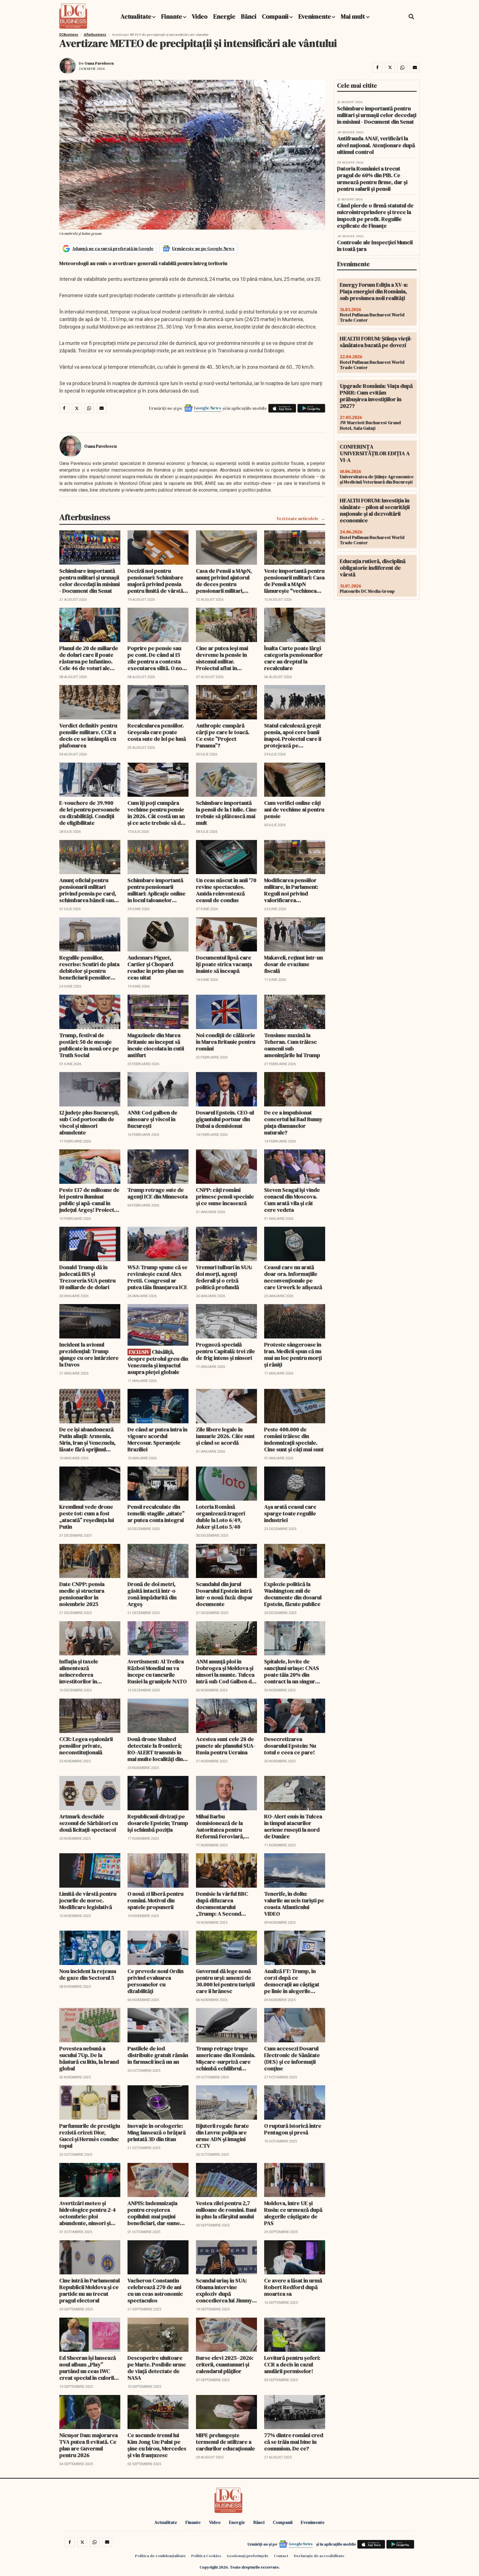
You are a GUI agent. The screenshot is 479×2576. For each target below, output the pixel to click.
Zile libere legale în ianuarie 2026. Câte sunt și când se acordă (225, 1436)
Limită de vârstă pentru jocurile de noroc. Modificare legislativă (88, 1900)
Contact (281, 2556)
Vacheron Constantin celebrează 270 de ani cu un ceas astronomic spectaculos (155, 2290)
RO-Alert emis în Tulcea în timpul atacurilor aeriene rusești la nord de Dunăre (293, 1826)
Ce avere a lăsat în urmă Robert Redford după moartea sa (293, 2287)
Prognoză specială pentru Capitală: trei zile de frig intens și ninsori (226, 1351)
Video (200, 16)
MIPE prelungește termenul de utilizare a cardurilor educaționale (226, 2442)
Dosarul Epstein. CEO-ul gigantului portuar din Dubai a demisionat (225, 1119)
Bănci (249, 16)
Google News (208, 408)
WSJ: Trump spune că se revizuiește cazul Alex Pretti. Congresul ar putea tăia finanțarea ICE (157, 1277)
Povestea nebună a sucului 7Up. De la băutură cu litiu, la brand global (89, 2058)
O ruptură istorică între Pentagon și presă (293, 2129)
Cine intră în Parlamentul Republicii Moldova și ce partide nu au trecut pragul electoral (90, 2290)
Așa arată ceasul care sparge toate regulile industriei (290, 1513)
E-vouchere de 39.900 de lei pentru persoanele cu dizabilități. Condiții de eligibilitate (90, 813)
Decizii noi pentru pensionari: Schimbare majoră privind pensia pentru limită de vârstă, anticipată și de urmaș (156, 581)
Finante (172, 16)
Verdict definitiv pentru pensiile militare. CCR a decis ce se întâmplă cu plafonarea (88, 735)
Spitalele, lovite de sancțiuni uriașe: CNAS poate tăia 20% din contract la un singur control (292, 1671)
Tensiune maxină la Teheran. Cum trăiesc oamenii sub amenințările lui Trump (292, 1045)
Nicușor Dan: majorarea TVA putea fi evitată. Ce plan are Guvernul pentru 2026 (89, 2445)
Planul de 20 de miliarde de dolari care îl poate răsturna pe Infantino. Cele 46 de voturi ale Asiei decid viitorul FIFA (89, 658)
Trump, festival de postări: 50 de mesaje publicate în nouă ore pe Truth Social (89, 1045)
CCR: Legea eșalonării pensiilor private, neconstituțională (86, 1746)
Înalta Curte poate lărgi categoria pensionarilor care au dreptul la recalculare (294, 658)
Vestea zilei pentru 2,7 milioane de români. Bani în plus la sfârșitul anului (226, 2210)
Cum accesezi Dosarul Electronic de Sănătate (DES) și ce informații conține (292, 2058)
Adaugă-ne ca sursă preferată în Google (113, 248)
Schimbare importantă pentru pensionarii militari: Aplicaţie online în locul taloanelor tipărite (156, 890)
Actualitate (136, 16)
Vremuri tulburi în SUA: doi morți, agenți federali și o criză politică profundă (224, 1277)
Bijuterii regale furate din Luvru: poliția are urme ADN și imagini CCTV (222, 2136)
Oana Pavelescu (99, 63)
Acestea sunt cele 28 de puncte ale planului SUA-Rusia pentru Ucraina (226, 1746)
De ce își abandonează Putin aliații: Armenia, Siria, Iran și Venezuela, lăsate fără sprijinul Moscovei (87, 1439)
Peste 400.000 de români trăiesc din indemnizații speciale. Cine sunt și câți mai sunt (294, 1439)
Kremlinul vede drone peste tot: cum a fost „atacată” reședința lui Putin (87, 1517)
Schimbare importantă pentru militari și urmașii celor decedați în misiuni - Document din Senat (90, 581)
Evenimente (315, 16)
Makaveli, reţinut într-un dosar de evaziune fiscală (294, 964)
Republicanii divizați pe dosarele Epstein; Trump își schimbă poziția (158, 1823)
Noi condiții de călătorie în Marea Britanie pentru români (226, 1042)
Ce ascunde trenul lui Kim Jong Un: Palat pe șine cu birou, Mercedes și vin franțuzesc (157, 2445)
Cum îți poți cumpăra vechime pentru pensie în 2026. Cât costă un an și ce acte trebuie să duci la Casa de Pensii (158, 813)
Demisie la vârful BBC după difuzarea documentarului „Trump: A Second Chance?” (222, 1904)
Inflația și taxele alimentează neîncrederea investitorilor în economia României (84, 1671)
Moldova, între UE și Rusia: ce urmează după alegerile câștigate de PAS (293, 2213)
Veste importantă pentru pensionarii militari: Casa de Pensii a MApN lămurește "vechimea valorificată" (294, 581)
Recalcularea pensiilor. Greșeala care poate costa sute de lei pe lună (157, 732)
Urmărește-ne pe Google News (203, 248)
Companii (275, 16)
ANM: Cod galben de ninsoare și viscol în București (152, 1119)
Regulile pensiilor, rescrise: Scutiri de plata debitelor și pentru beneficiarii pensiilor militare (89, 968)
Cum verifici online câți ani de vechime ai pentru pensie (294, 810)
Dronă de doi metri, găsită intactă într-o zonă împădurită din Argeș (152, 1594)
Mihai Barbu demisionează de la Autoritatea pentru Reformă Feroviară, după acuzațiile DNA (221, 1826)
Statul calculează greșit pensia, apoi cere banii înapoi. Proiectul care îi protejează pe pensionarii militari (293, 735)
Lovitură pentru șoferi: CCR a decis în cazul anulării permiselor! (292, 2364)
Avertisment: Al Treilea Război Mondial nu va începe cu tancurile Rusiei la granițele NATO (157, 1671)
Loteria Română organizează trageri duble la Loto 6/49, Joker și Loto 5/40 (221, 1517)
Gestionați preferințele (248, 2556)
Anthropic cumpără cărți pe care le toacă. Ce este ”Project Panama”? (223, 735)
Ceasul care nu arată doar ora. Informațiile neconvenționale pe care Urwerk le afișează (293, 1277)
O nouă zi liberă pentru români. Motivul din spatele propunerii (156, 1900)
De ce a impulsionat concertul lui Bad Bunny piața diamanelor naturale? (293, 1122)
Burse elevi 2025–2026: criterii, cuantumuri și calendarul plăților (225, 2364)
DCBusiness (69, 35)
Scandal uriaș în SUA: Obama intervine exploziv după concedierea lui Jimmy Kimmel (224, 2290)
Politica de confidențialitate (160, 2556)
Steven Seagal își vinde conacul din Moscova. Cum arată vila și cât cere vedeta (292, 1200)
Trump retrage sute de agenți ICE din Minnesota (158, 1193)
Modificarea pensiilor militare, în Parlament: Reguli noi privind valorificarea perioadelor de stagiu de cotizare (291, 890)
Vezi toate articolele (298, 519)
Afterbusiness (95, 35)
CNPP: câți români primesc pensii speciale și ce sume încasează (225, 1197)
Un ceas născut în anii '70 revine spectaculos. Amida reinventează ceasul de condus (226, 890)
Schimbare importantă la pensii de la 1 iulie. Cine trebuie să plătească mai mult (226, 813)
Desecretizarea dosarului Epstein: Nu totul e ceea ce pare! (290, 1746)
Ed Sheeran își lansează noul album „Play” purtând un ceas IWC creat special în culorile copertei (88, 2368)
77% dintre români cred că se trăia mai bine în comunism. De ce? (294, 2442)
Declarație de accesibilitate (319, 2556)
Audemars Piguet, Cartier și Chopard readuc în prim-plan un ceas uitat (156, 968)
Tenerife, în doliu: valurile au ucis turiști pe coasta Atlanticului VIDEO (294, 1904)
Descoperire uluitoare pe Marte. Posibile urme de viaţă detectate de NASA (157, 2368)
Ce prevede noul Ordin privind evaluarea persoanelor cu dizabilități (156, 1981)
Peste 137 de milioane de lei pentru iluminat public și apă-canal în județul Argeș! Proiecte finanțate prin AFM (89, 1200)
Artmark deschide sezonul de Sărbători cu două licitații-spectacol (89, 1823)
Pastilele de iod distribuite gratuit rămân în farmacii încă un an (158, 2055)
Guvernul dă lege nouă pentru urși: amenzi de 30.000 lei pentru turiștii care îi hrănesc (225, 1981)
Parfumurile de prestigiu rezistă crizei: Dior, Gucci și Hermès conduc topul (90, 2136)
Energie (224, 16)
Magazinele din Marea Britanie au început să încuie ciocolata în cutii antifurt (156, 1045)
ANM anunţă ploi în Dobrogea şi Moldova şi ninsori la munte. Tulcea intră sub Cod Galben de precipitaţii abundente (225, 1671)
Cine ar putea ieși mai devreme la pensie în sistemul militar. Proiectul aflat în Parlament (222, 658)
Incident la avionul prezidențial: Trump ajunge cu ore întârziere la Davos (89, 1355)
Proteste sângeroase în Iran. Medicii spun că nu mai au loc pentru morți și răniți (293, 1355)
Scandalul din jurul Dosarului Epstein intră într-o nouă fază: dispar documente (225, 1594)
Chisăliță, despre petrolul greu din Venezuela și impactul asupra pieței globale (158, 1362)
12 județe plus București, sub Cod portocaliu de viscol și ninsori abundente (89, 1122)
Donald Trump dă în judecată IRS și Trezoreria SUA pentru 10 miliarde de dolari (87, 1277)
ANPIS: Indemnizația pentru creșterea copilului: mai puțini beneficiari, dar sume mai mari (154, 2213)
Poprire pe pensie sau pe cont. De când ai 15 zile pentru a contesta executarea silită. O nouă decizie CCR (158, 658)
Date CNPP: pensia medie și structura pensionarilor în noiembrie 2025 (82, 1594)
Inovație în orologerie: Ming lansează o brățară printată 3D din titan (157, 2132)
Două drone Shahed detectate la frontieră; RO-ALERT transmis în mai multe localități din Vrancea (155, 1749)
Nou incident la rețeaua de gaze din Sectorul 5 (88, 1974)
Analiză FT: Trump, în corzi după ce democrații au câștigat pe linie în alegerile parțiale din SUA (292, 1981)
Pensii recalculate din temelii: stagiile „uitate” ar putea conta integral (156, 1513)
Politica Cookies (206, 2556)
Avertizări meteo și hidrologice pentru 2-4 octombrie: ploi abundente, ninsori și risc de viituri (88, 2213)
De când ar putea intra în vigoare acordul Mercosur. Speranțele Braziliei (157, 1439)
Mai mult (353, 16)
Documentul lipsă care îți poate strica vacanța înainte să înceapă (224, 964)
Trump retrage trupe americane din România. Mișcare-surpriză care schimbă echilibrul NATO (226, 2058)
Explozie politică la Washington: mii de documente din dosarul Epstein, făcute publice (293, 1594)
